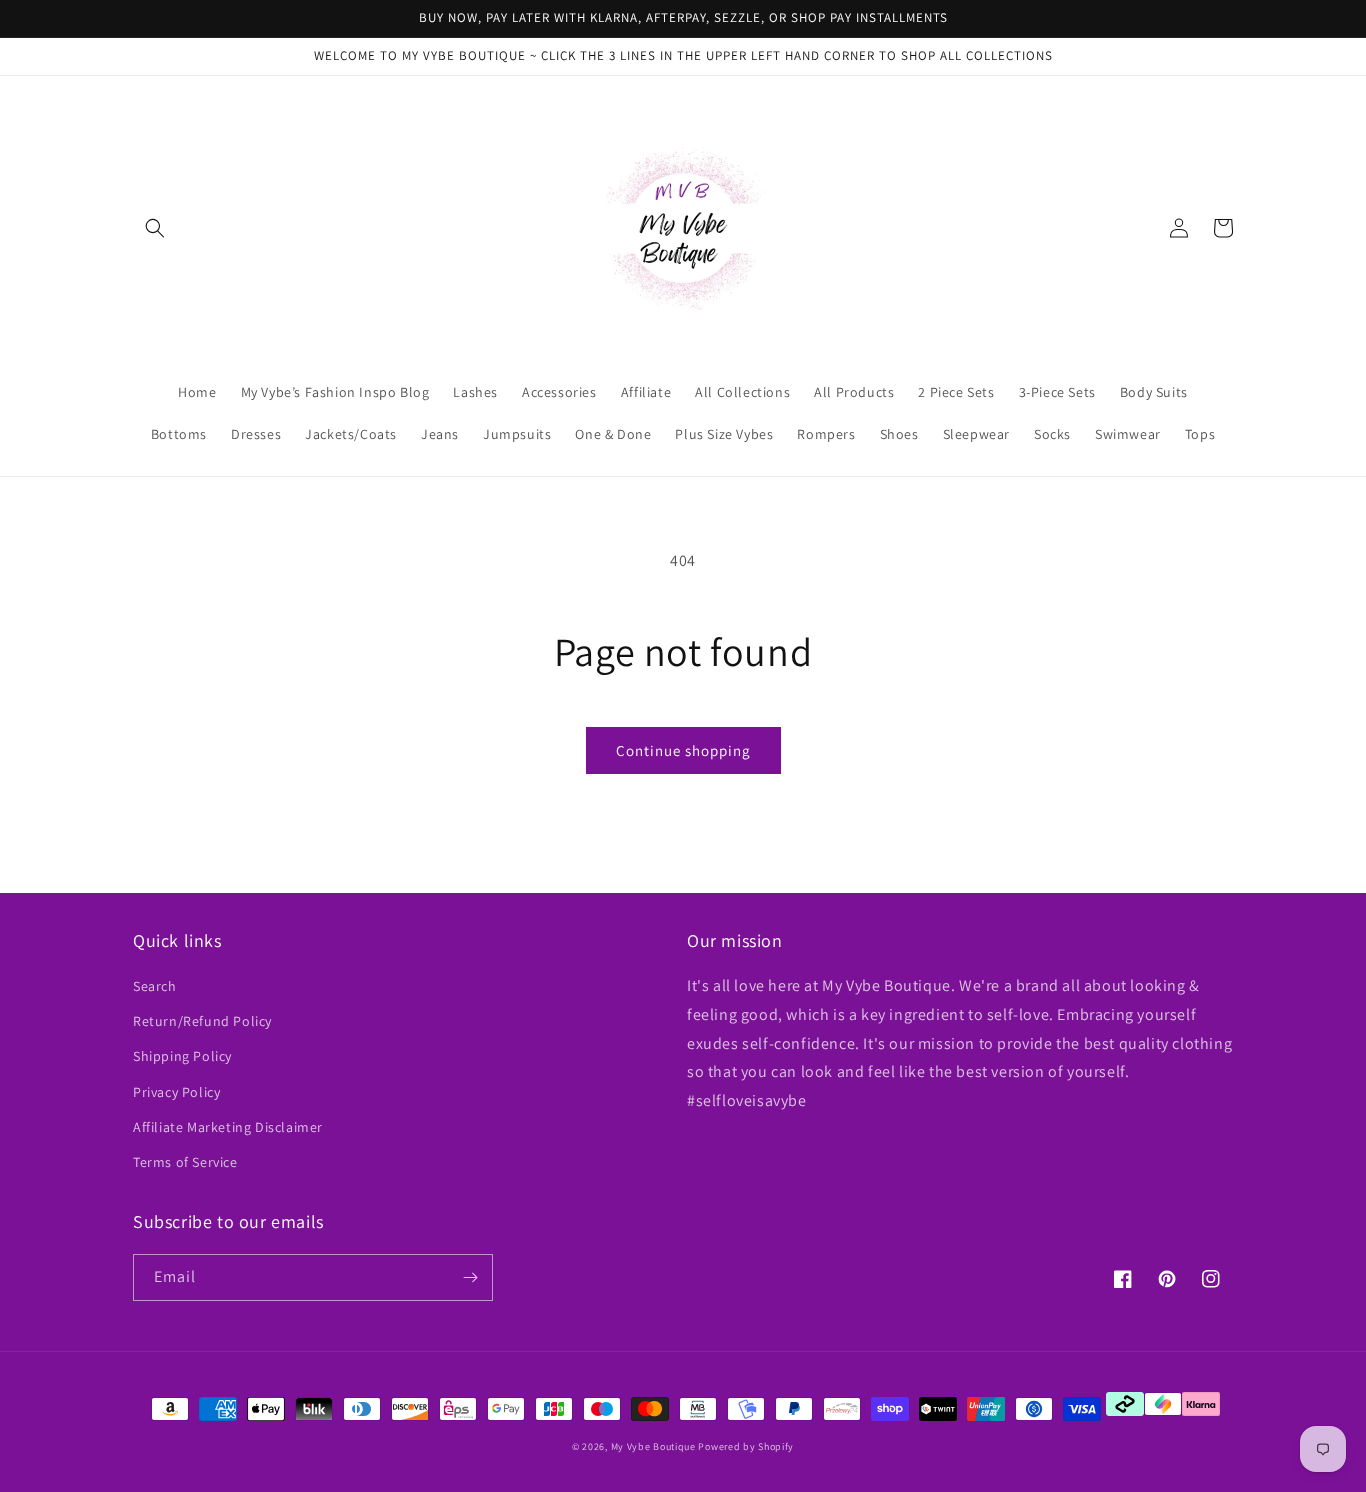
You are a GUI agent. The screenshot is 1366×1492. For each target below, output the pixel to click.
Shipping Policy (182, 1056)
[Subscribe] (470, 1277)
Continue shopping (683, 750)
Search (155, 986)
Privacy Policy (176, 1092)
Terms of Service (185, 1162)
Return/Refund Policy (202, 1021)
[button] (155, 228)
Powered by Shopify (746, 1446)
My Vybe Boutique (653, 1446)
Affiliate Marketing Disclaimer (228, 1127)
